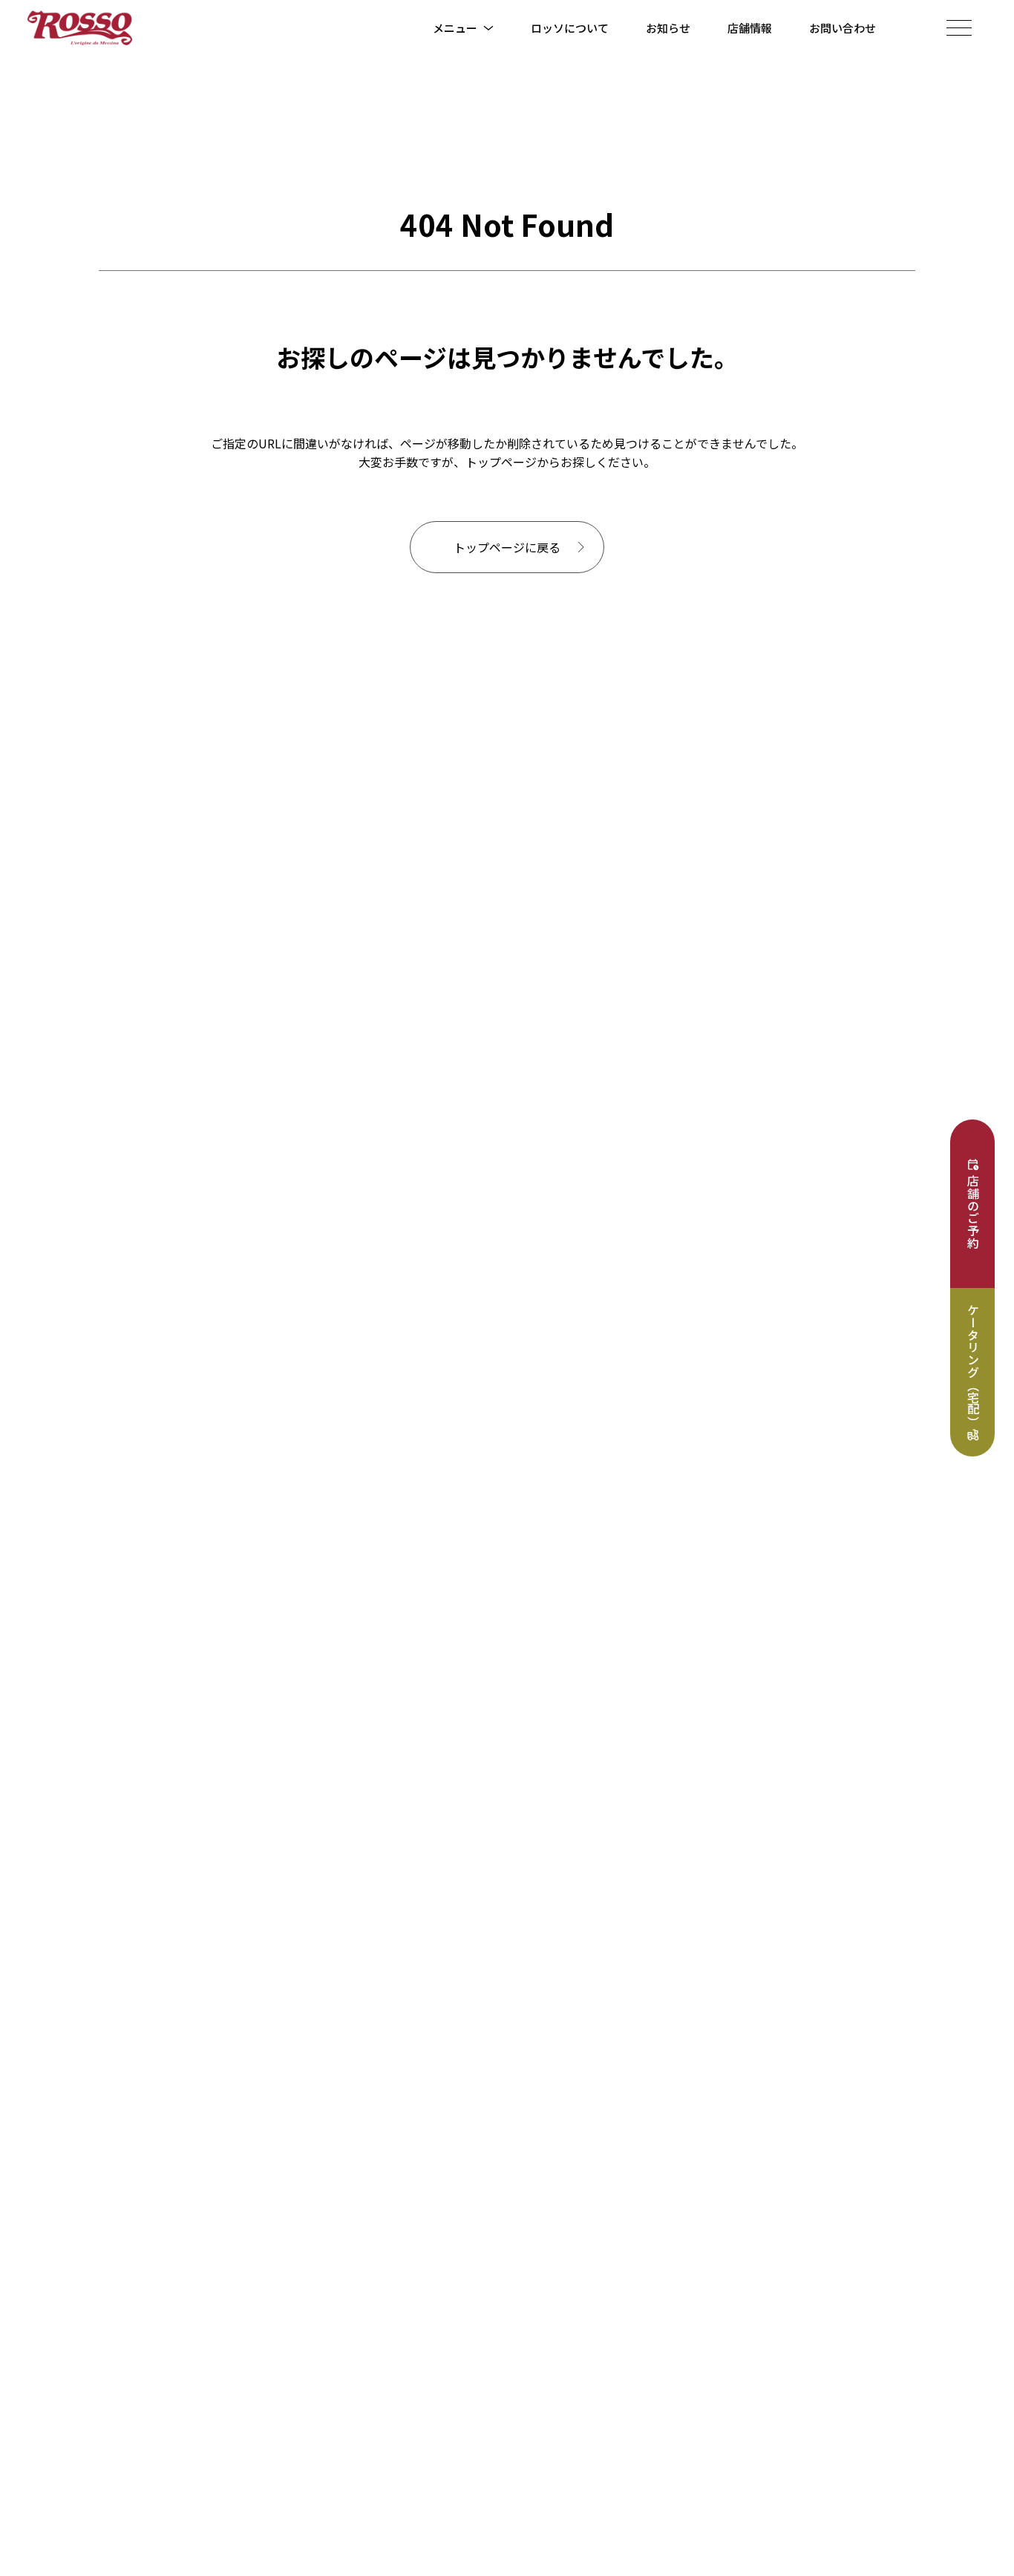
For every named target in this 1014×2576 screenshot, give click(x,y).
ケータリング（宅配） (973, 1366)
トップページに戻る (507, 547)
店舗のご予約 (973, 1212)
